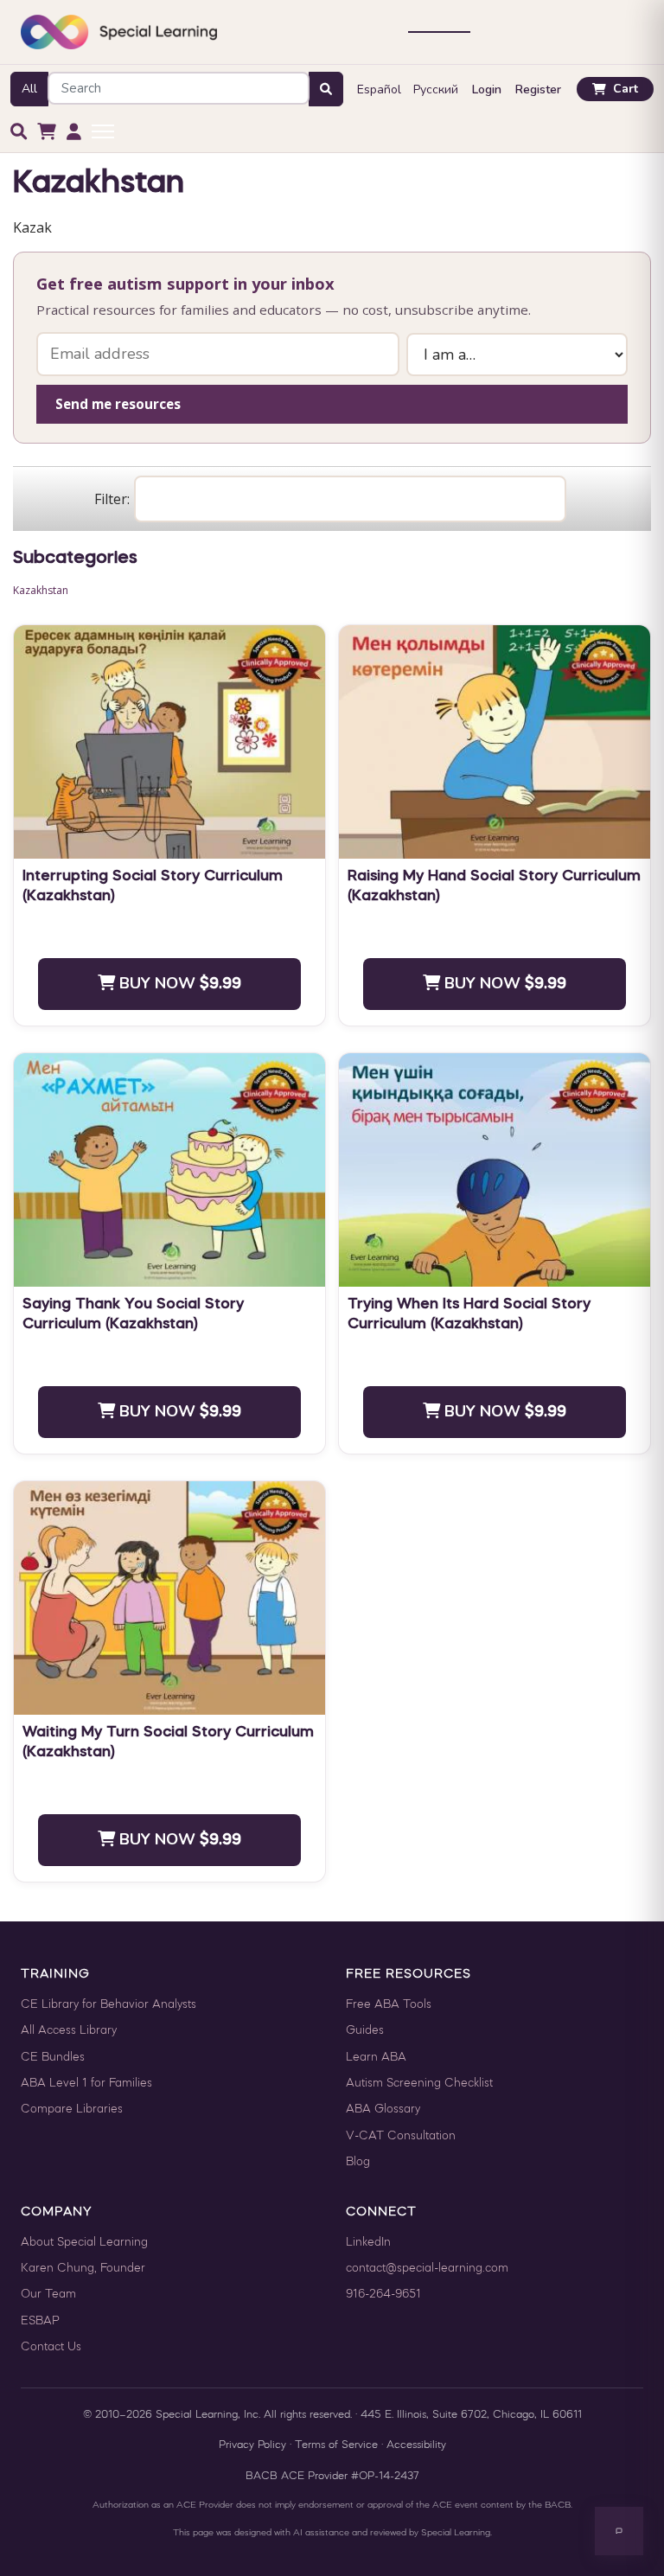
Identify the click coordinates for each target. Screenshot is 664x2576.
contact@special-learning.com (427, 2269)
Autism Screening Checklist (419, 2084)
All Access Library (69, 2031)
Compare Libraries (72, 2109)
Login (487, 89)
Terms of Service (336, 2445)
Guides (365, 2031)
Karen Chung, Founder (83, 2269)
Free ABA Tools (389, 2005)
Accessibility (416, 2445)
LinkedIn (368, 2243)
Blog (358, 2162)
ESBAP (40, 2321)
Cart (626, 89)
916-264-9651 (383, 2295)
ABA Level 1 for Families (86, 2084)
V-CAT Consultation (401, 2136)
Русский (436, 89)
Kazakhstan (41, 590)
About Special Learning (84, 2243)
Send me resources (118, 404)
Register (538, 89)
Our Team (48, 2295)
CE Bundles (53, 2058)
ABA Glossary (383, 2109)
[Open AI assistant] (619, 2531)
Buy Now (178, 983)
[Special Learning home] (119, 32)
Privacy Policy (252, 2445)
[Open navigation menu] (439, 32)
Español (379, 89)
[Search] (19, 132)
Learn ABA (376, 2058)
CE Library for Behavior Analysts (109, 2005)
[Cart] (47, 132)
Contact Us (51, 2347)
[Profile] (74, 132)
